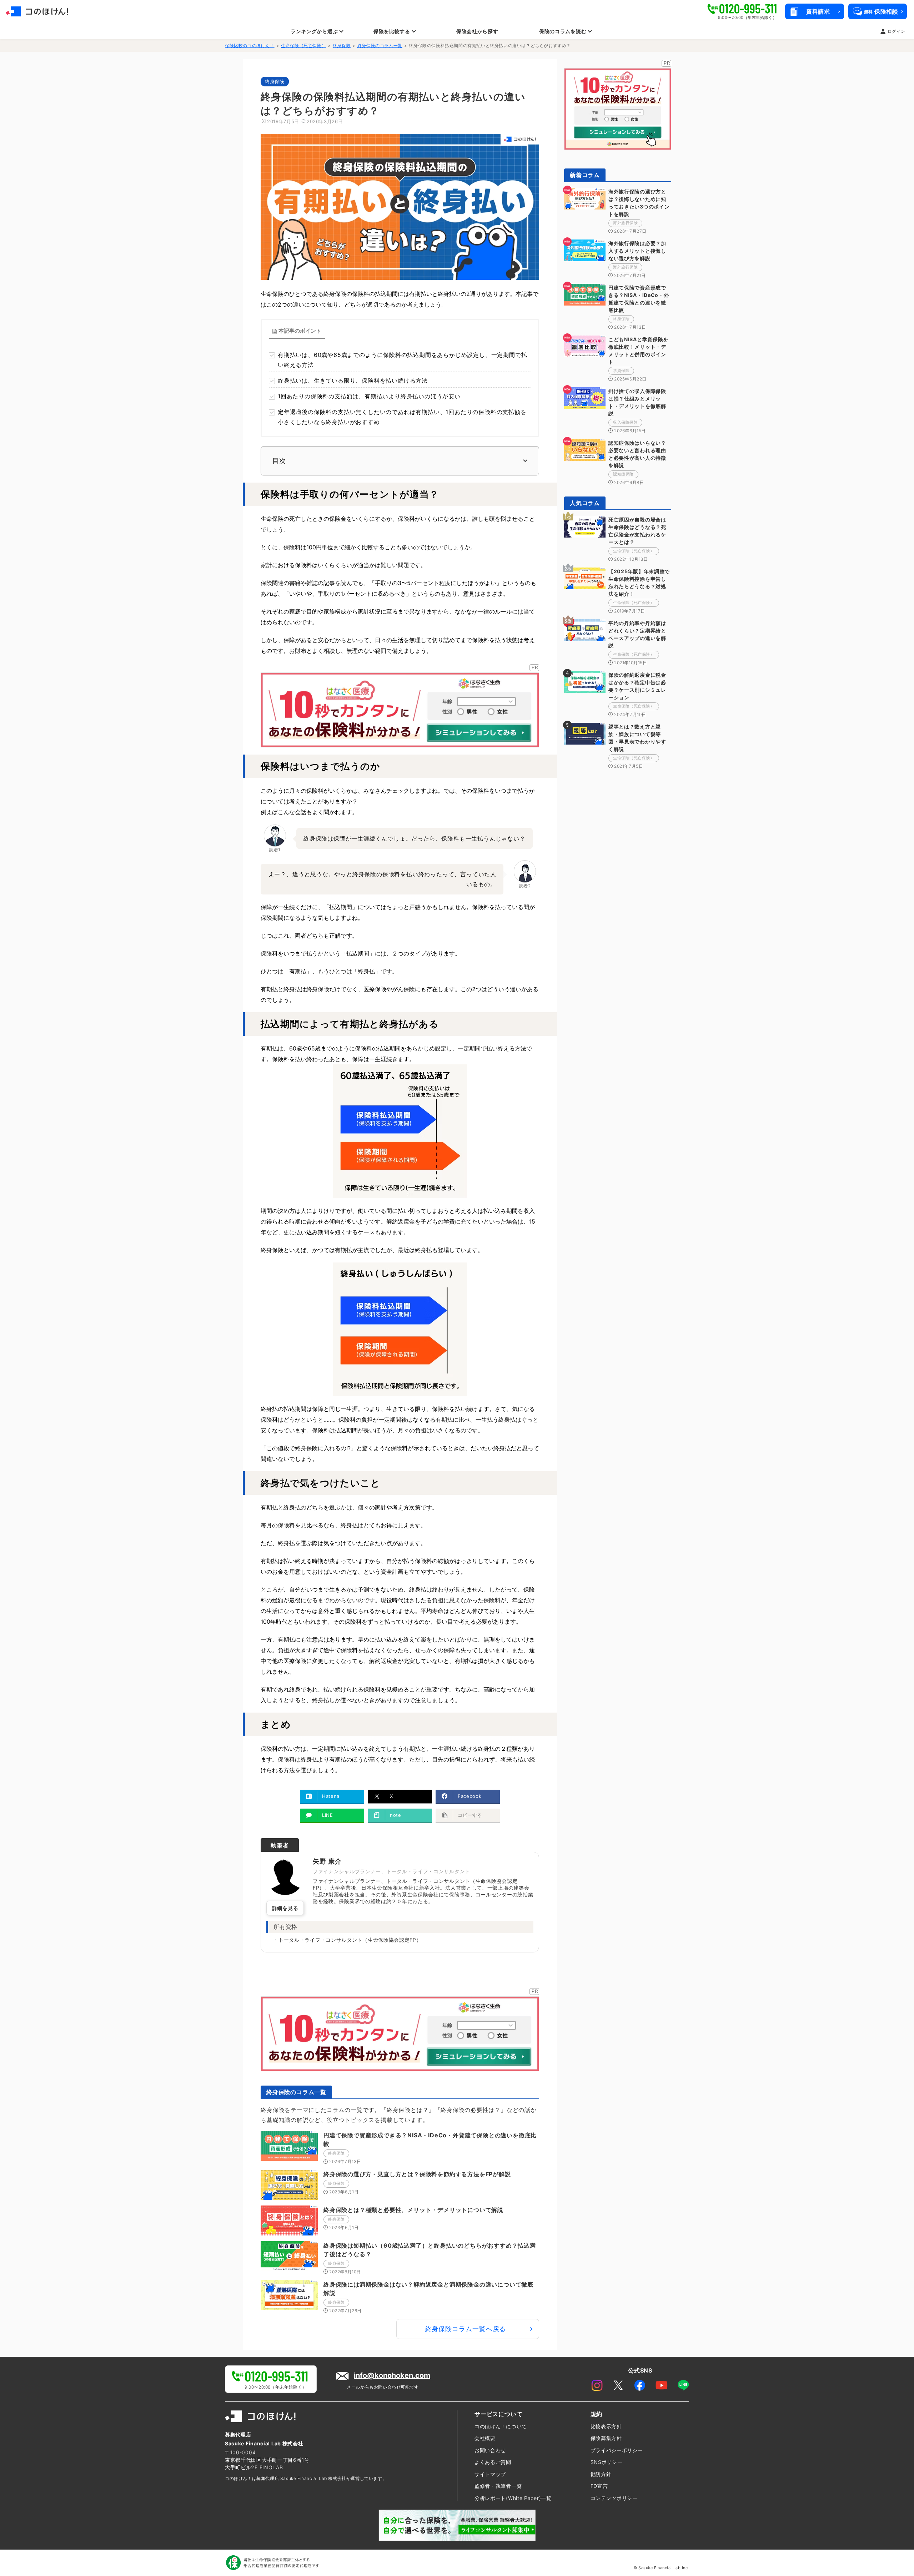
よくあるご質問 (493, 2462)
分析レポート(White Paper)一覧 (513, 2498)
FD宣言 (599, 2486)
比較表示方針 (606, 2426)
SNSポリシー (607, 2462)
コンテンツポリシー (614, 2498)
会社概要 (485, 2438)
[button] (814, 11)
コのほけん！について (501, 2426)
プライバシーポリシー (617, 2450)
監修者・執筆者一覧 (498, 2486)
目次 (279, 461)
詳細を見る (285, 1908)
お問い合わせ (490, 2450)
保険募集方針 (606, 2438)
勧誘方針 (601, 2474)
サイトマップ (490, 2474)
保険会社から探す (477, 31)
